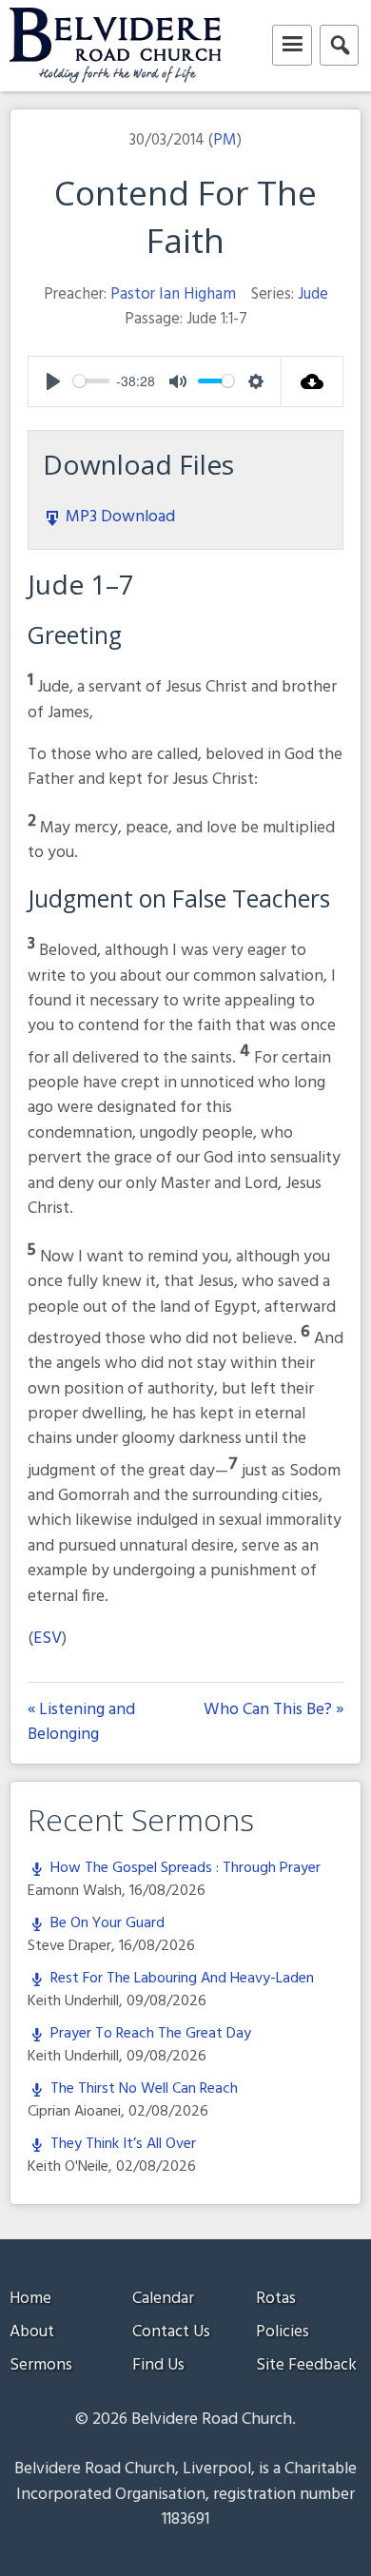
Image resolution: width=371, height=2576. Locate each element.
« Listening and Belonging (81, 1723)
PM (225, 140)
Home (30, 2299)
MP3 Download (118, 517)
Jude (313, 294)
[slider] (91, 381)
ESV (48, 1639)
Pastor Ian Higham (173, 294)
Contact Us (171, 2332)
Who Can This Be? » (273, 1711)
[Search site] (339, 45)
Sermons (41, 2365)
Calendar (163, 2299)
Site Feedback (306, 2365)
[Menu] (292, 45)
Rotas (276, 2299)
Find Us (158, 2365)
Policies (283, 2332)
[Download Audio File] (312, 381)
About (32, 2332)
